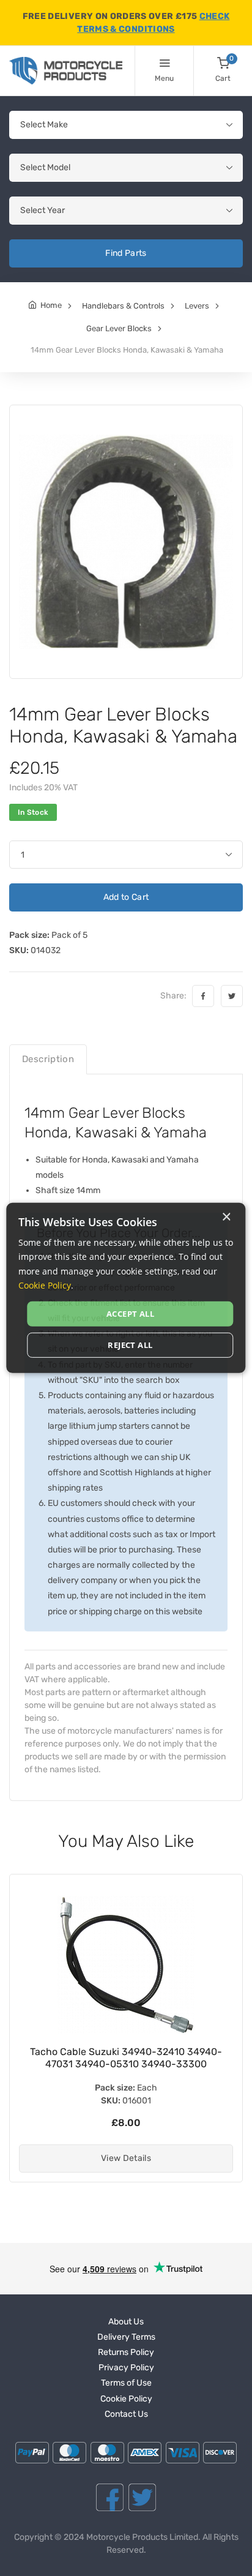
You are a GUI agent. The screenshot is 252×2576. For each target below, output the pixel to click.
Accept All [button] (130, 1314)
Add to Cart (126, 897)
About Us (126, 2322)
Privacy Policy (126, 2368)
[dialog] (126, 1288)
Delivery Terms (126, 2337)
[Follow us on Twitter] (142, 2497)
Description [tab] (48, 1059)
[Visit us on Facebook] (110, 2497)
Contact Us (126, 2414)
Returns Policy (126, 2352)
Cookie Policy (126, 2399)
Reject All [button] (130, 1345)
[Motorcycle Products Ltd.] (66, 71)
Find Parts (126, 253)
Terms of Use (126, 2383)
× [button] (226, 1217)
